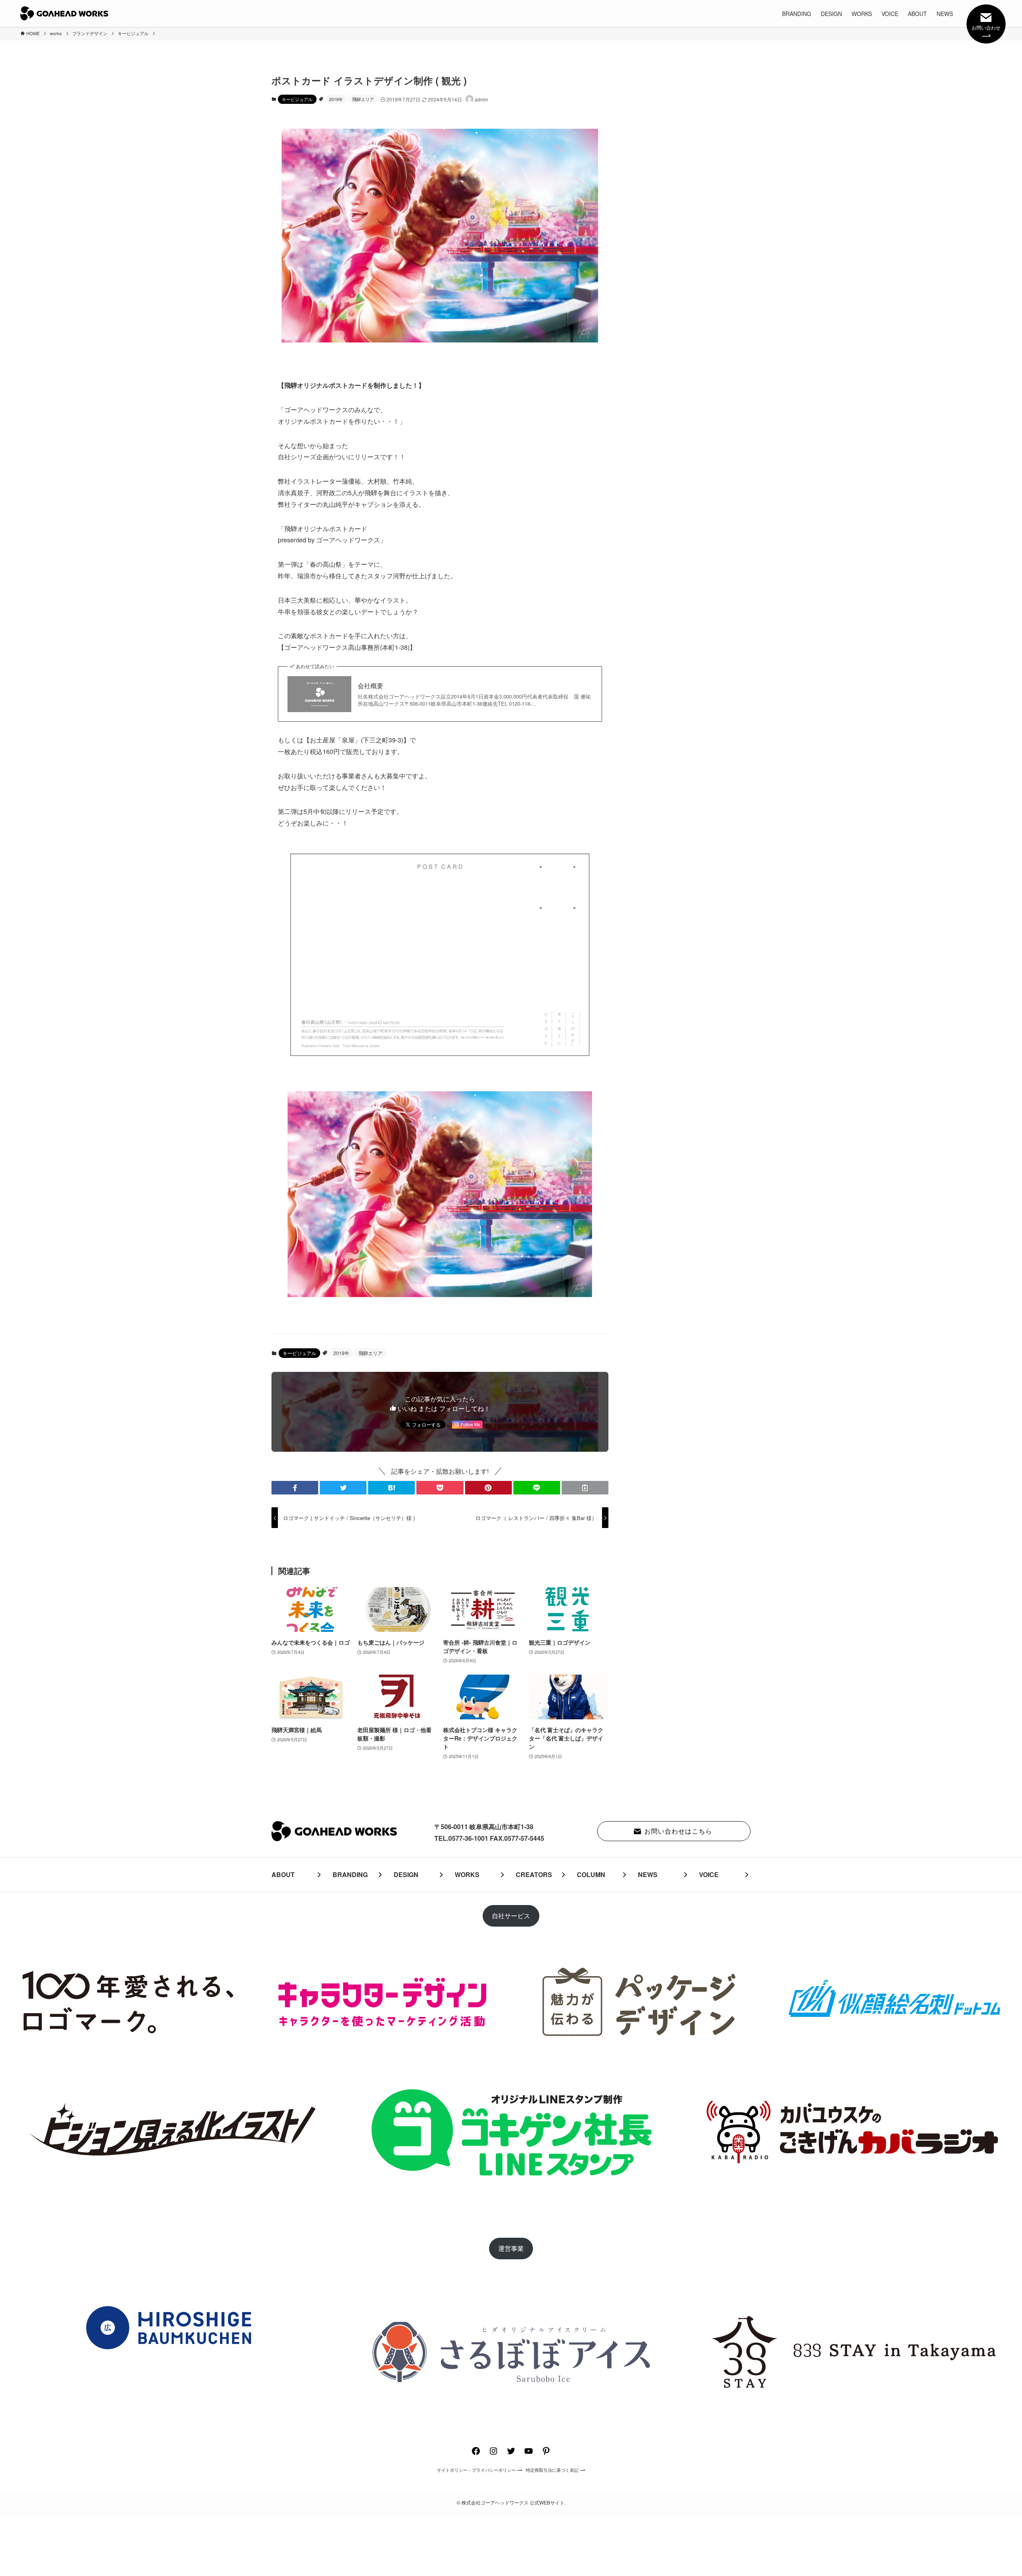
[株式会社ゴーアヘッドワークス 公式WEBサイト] (64, 13)
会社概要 (370, 686)
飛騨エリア (363, 99)
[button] (295, 1488)
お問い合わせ (986, 27)
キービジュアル (297, 99)
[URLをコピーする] (585, 1488)
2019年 (336, 99)
